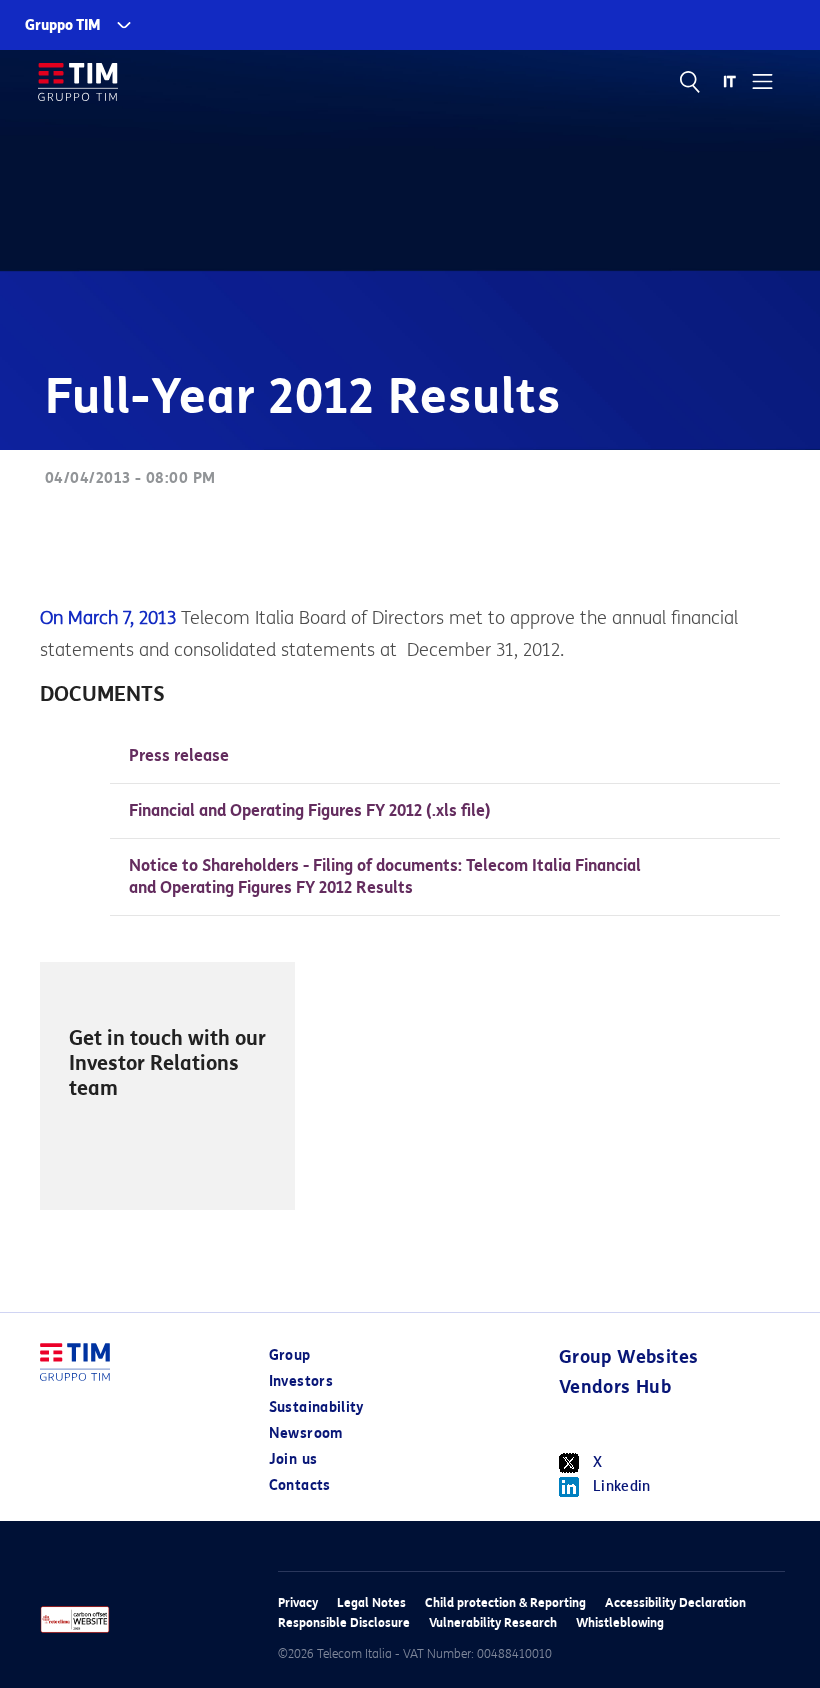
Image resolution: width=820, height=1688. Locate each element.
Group (290, 1355)
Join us (293, 1459)
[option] (167, 1086)
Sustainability (316, 1407)
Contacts (300, 1485)
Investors (301, 1381)
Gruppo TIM (63, 25)
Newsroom (306, 1433)
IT (730, 82)
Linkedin (622, 1486)
